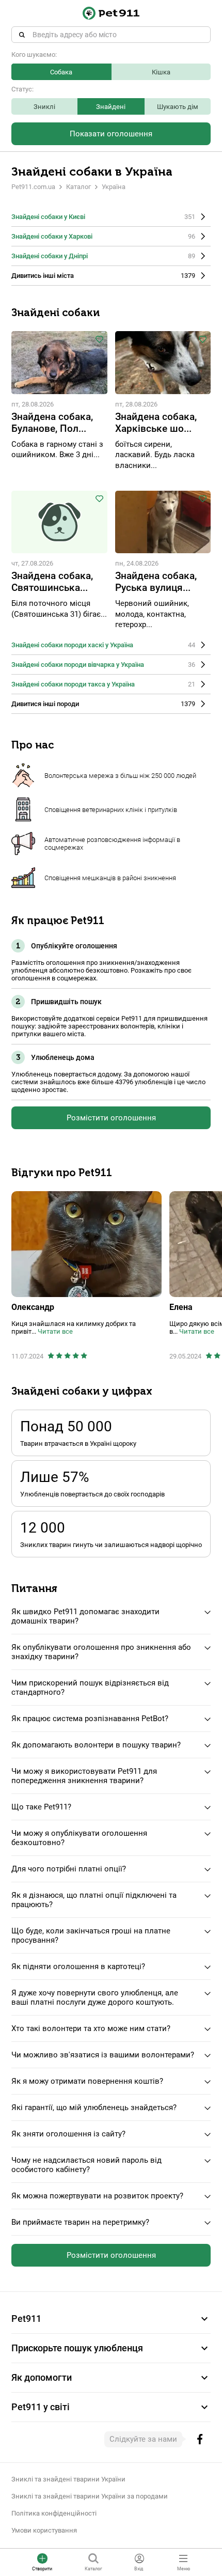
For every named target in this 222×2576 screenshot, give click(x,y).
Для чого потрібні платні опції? (69, 1869)
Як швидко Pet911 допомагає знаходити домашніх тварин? (85, 1616)
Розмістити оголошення (111, 1118)
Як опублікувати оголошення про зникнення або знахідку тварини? (101, 1652)
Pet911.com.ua (33, 187)
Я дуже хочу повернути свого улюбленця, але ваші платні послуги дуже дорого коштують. (95, 1997)
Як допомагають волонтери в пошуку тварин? (96, 1745)
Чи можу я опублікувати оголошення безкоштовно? (79, 1838)
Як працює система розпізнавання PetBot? (90, 1719)
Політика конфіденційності (54, 2513)
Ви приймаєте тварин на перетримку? (80, 2222)
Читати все (55, 1331)
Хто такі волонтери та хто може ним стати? (91, 2028)
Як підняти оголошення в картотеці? (78, 1966)
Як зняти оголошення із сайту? (68, 2134)
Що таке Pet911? (41, 1807)
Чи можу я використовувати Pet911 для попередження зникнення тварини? (84, 1776)
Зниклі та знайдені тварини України (68, 2479)
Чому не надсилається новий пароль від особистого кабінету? (86, 2165)
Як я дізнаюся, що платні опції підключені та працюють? (94, 1900)
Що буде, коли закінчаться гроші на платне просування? (91, 1935)
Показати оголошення (111, 134)
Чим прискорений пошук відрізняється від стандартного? (90, 1688)
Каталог (78, 187)
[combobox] (111, 35)
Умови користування (44, 2530)
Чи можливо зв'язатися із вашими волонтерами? (103, 2055)
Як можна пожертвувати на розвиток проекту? (97, 2196)
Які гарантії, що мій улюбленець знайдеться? (94, 2107)
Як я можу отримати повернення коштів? (87, 2081)
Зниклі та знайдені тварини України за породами (90, 2496)
